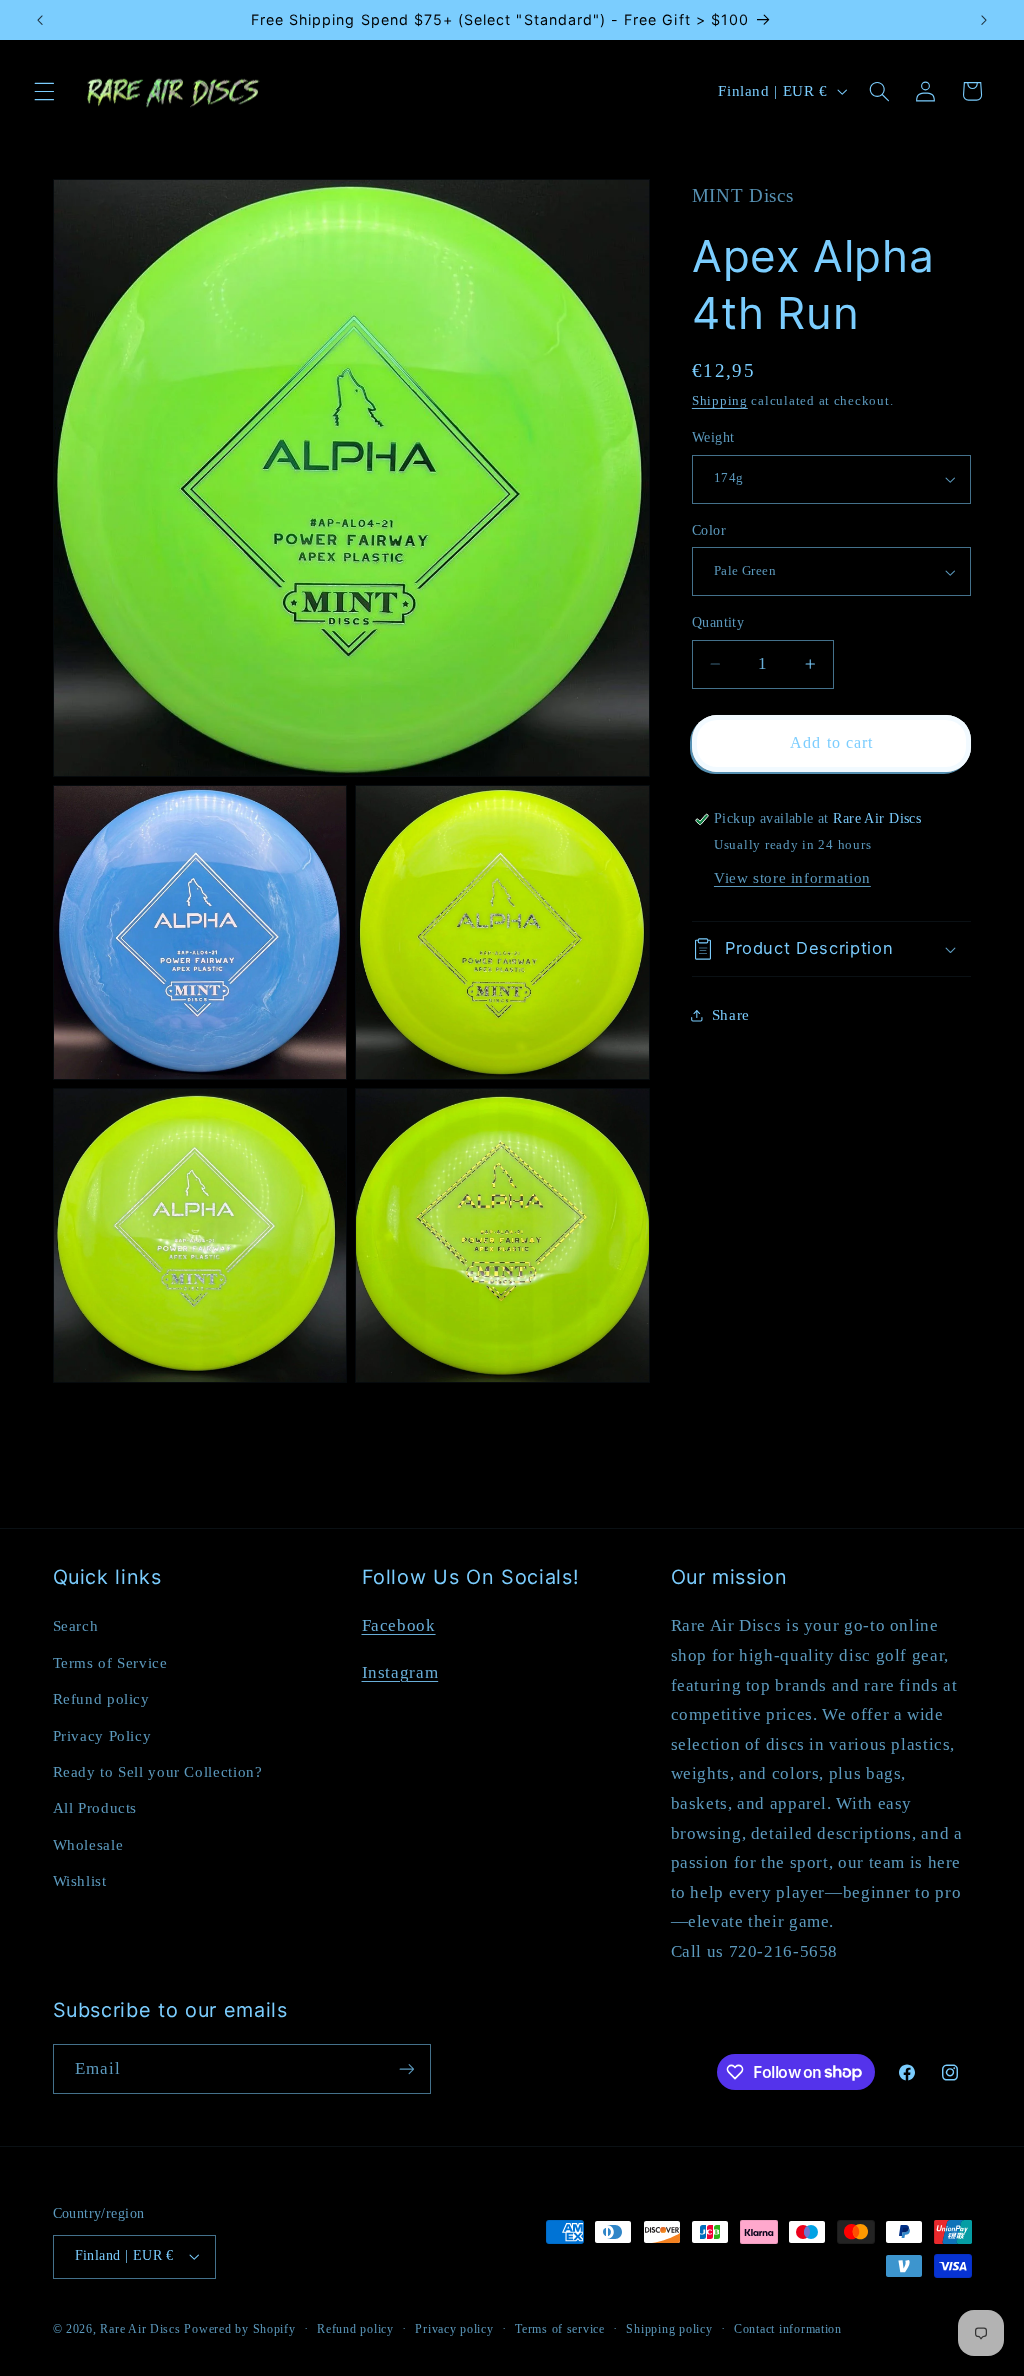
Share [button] (731, 1015)
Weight (713, 437)
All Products (95, 1808)
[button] (44, 91)
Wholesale (88, 1845)
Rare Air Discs (140, 2329)
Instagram (400, 1672)
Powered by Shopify (239, 2329)
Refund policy (101, 1699)
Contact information (788, 2329)
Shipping (720, 401)
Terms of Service (110, 1663)
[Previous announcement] (40, 20)
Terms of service (560, 2329)
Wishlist (80, 1881)
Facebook (399, 1625)
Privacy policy (454, 2329)
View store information (792, 878)
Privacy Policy (102, 1736)
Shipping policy (669, 2329)
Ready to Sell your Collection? (158, 1772)
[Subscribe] (406, 2068)
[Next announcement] (984, 20)
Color (709, 530)
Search (76, 1626)
